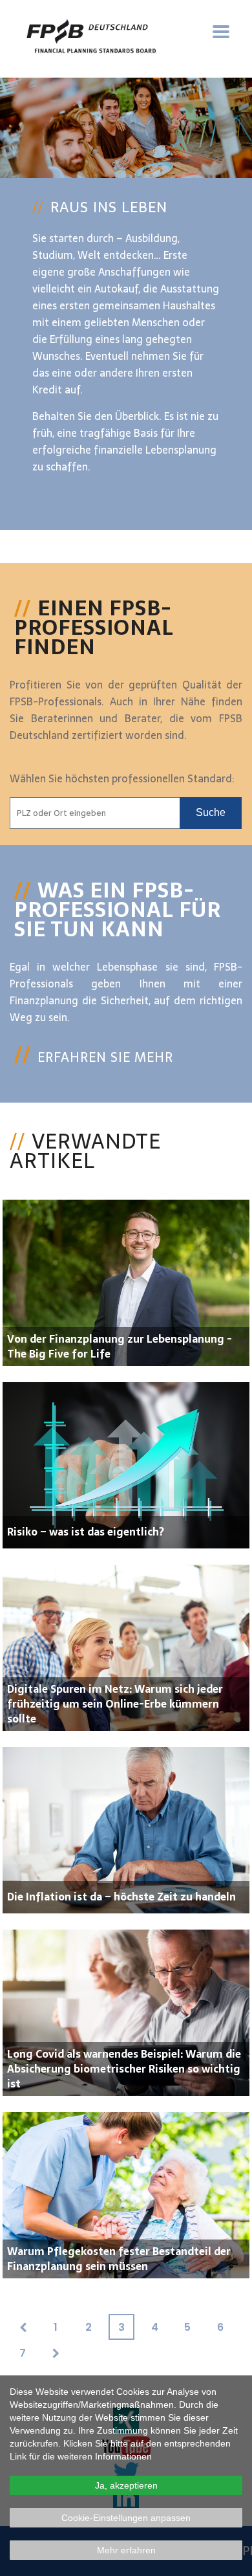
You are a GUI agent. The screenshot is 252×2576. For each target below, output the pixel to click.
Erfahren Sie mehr (105, 1057)
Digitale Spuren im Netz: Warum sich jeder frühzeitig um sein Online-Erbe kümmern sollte (115, 1704)
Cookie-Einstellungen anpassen (126, 2518)
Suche (211, 812)
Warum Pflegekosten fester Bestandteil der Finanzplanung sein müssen (119, 2259)
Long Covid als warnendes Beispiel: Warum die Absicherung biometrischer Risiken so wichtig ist (124, 2069)
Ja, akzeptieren (126, 2485)
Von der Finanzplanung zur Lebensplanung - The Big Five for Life (120, 1346)
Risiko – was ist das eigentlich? (86, 1532)
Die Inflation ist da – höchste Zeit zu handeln (121, 1897)
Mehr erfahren (126, 2550)
